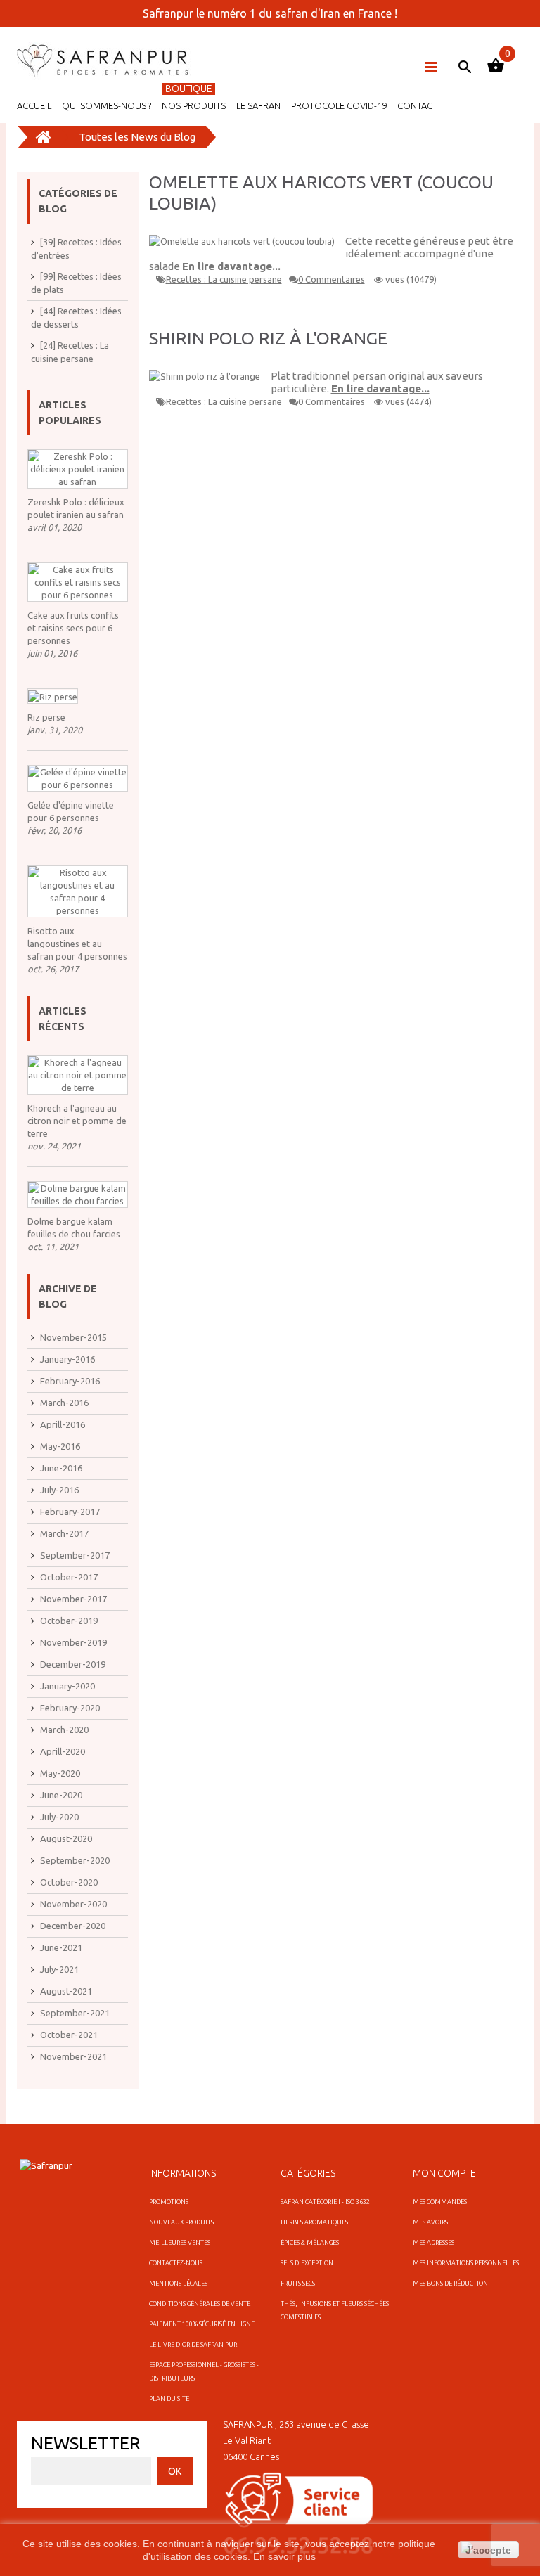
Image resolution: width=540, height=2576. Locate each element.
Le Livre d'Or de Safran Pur (193, 2345)
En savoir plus (284, 2556)
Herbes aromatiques (314, 2222)
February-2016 (70, 1381)
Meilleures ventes (180, 2243)
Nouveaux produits (181, 2222)
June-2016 (61, 1468)
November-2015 (73, 1337)
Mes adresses (433, 2243)
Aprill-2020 (63, 1751)
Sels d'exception (307, 2263)
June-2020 (61, 1795)
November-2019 (73, 1642)
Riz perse (46, 717)
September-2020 (75, 1860)
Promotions (169, 2202)
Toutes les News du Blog (137, 137)
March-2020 (64, 1730)
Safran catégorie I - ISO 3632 (325, 2202)
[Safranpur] (105, 61)
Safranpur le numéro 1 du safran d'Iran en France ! (270, 13)
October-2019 (69, 1621)
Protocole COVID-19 (339, 105)
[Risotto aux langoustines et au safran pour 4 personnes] (78, 891)
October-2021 (69, 2035)
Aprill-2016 (63, 1424)
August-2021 (66, 1991)
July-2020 (59, 1817)
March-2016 (64, 1403)
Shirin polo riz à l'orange (268, 338)
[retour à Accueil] (44, 137)
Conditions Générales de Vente (200, 2304)
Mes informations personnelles (466, 2263)
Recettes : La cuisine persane (224, 279)
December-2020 (73, 1926)
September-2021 (75, 2013)
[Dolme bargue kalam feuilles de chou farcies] (78, 1194)
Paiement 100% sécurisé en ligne (202, 2324)
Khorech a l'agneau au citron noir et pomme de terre (77, 1121)
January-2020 (67, 1686)
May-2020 (60, 1773)
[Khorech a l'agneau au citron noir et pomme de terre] (78, 1075)
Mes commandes (440, 2202)
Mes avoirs (430, 2222)
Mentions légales (178, 2284)
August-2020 (66, 1838)
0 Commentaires (332, 279)
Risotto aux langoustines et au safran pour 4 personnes (77, 944)
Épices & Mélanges (310, 2243)
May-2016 (60, 1446)
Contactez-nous (176, 2263)
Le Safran (258, 105)
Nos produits (194, 105)
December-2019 (73, 1664)
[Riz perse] (53, 696)
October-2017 (69, 1577)
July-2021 (59, 1969)
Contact (417, 105)
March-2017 (64, 1533)
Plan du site (169, 2399)
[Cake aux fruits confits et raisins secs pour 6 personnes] (78, 582)
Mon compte (444, 2173)
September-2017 (75, 1555)
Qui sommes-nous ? (107, 105)
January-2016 (67, 1359)
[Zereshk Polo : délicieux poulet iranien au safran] (78, 469)
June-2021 (61, 1947)
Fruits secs (298, 2284)
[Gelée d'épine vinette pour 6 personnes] (78, 778)
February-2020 (70, 1708)
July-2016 (59, 1490)
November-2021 (73, 2056)
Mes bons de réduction (450, 2284)
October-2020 (69, 1882)
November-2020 (73, 1904)
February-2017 (70, 1512)
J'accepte (488, 2550)
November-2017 (73, 1599)
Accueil (34, 105)
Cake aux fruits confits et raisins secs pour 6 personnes (73, 628)
